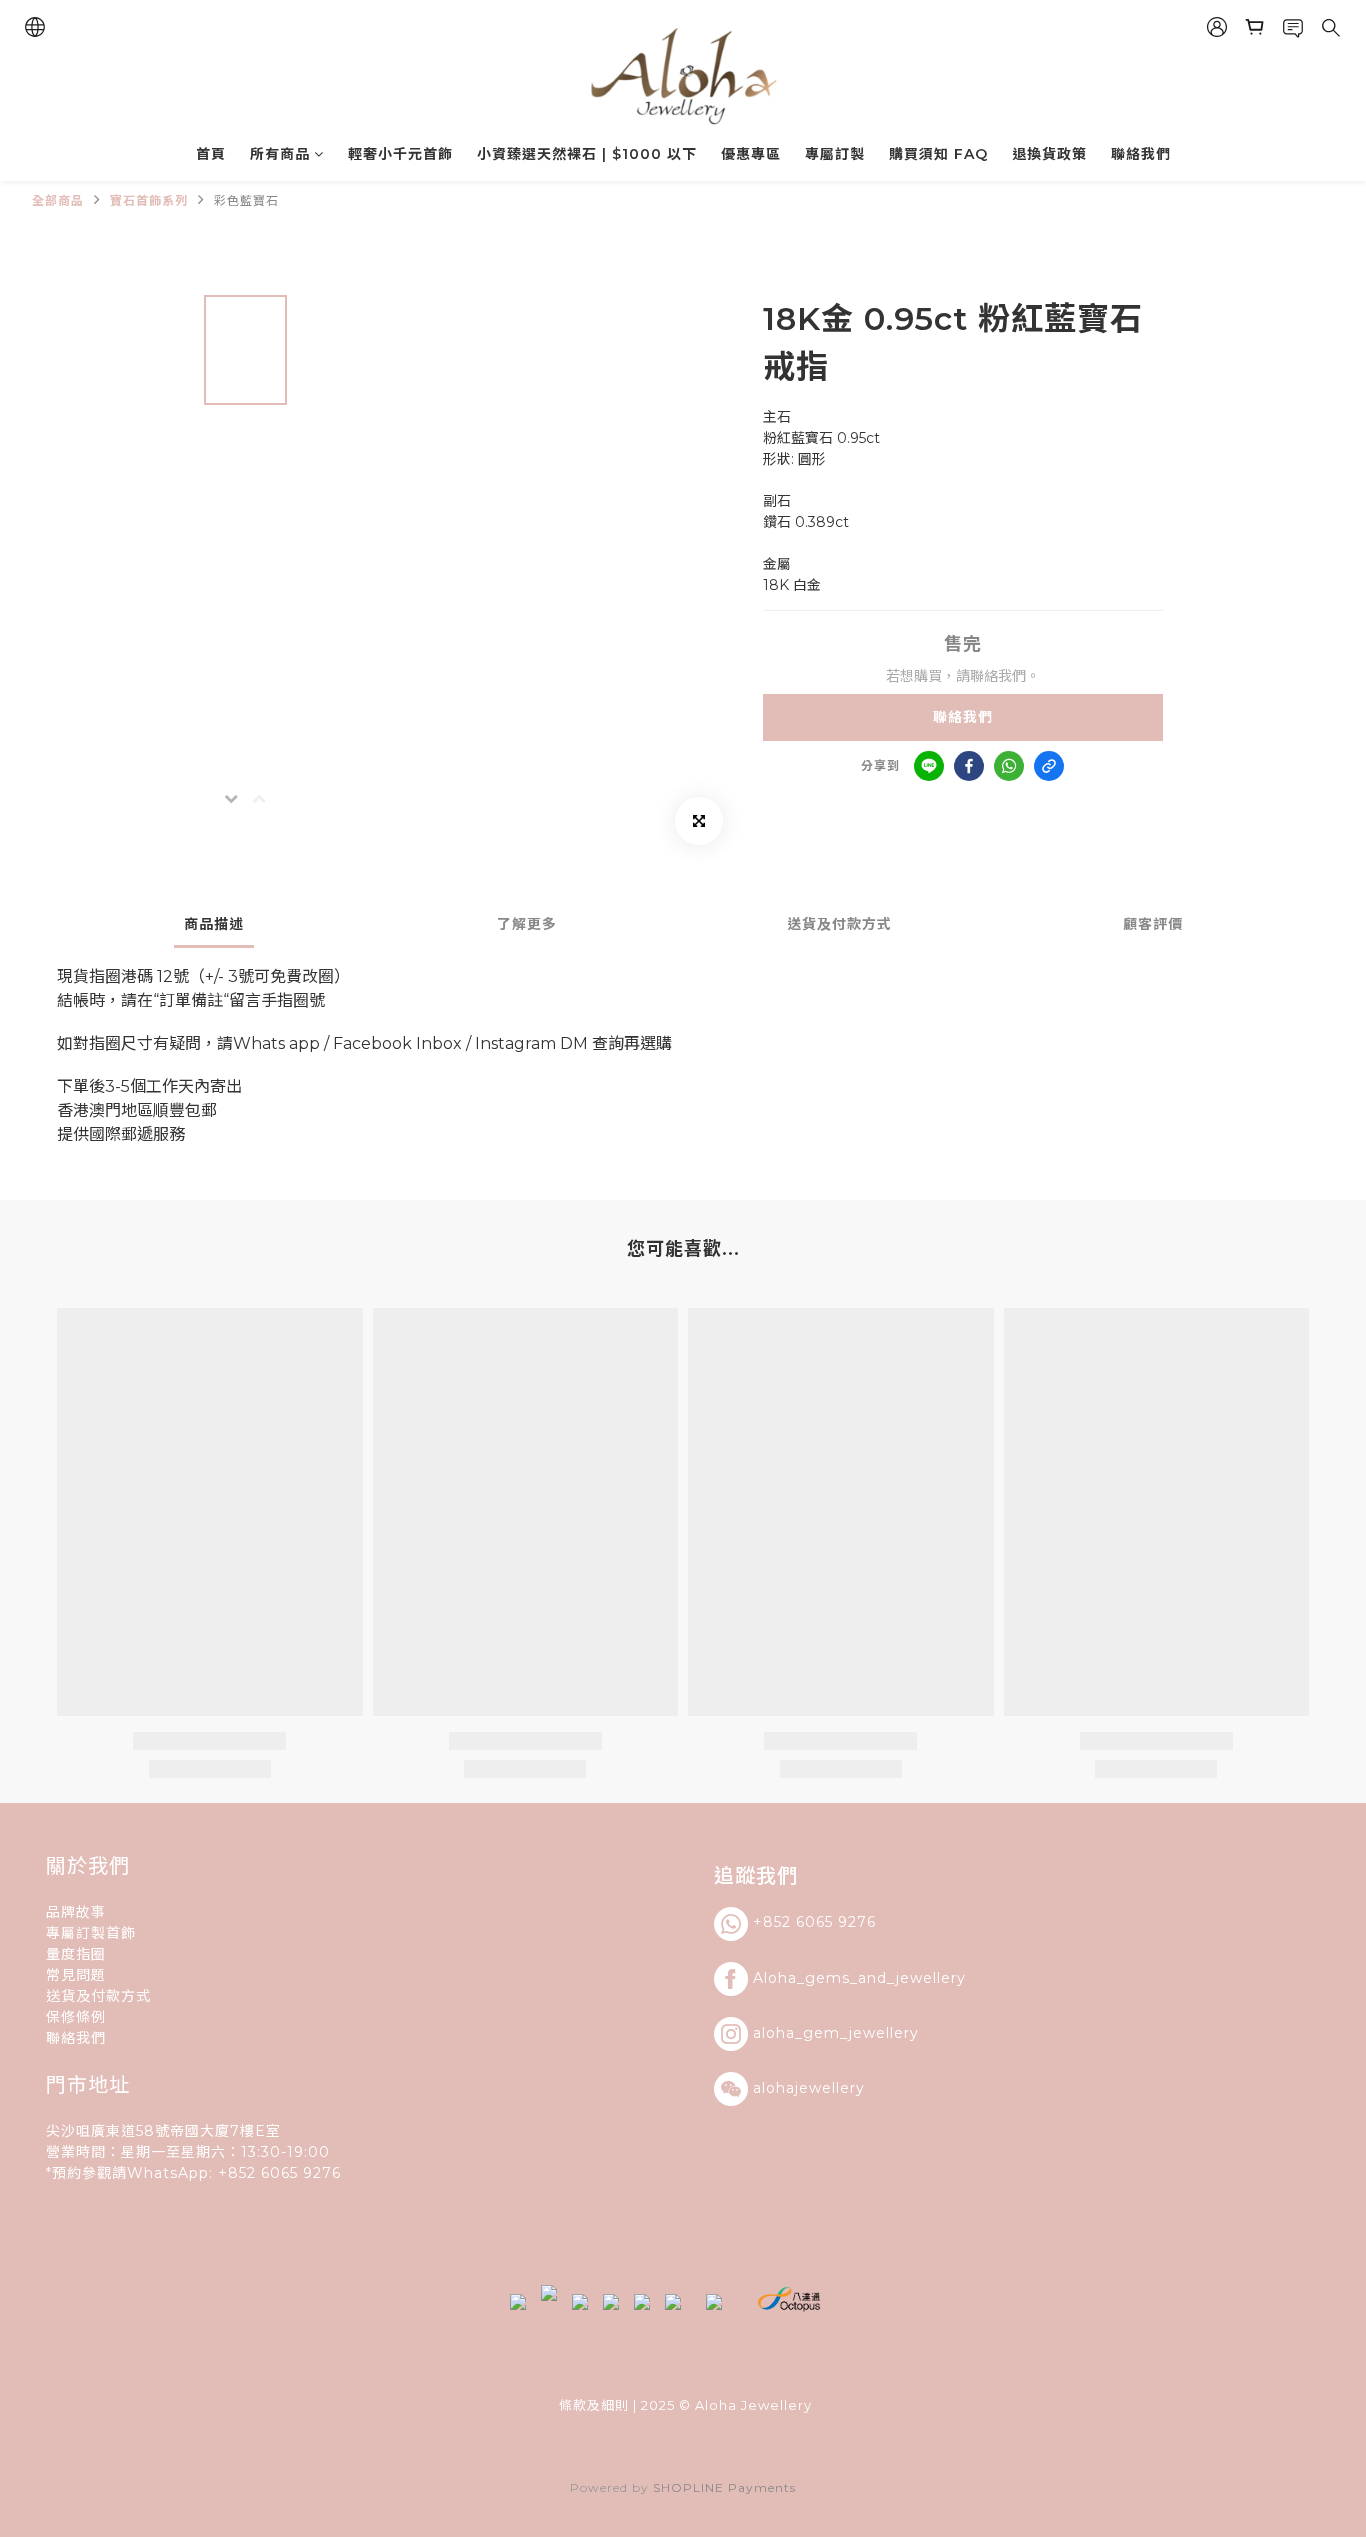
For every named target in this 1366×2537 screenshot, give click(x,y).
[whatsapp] (1009, 766)
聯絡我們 (1141, 154)
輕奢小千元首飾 (400, 154)
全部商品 (58, 200)
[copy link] (1049, 766)
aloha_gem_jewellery (836, 2032)
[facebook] (969, 766)
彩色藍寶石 (246, 200)
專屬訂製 (835, 154)
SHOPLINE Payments (724, 2487)
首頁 (211, 154)
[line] (929, 766)
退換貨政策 (1049, 154)
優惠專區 (751, 154)
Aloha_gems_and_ (824, 1977)
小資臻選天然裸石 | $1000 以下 (587, 154)
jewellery (931, 1977)
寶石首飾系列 (149, 200)
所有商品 (280, 154)
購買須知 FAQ (938, 154)
